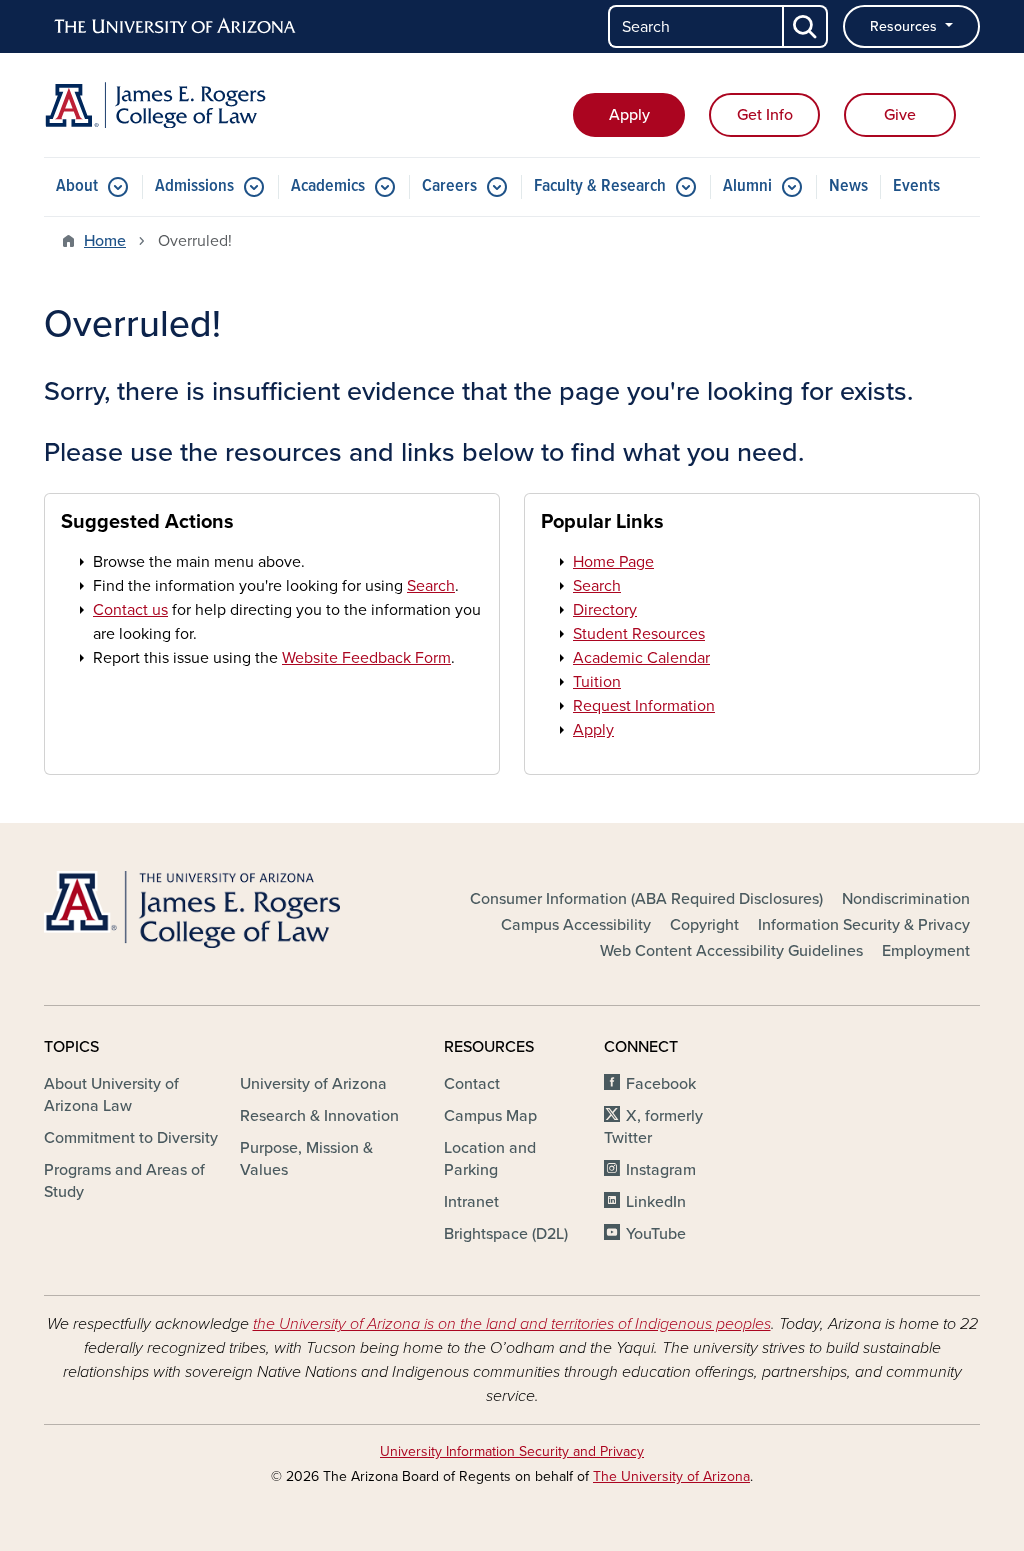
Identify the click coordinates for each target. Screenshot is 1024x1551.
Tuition (597, 682)
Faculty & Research (600, 186)
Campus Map (490, 1116)
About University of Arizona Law (111, 1095)
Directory (605, 610)
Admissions (194, 186)
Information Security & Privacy (864, 925)
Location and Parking (490, 1159)
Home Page (613, 562)
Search (431, 586)
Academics (328, 186)
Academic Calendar (641, 658)
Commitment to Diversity (131, 1138)
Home (105, 241)
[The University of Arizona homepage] (176, 27)
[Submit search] (806, 26)
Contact (472, 1084)
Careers (449, 186)
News (848, 186)
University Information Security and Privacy (512, 1451)
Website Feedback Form (366, 658)
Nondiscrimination (906, 899)
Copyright (704, 925)
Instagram (661, 1170)
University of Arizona (313, 1084)
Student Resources (639, 634)
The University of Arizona (671, 1476)
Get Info (765, 115)
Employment (926, 951)
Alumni (747, 186)
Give (900, 115)
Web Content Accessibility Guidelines (731, 951)
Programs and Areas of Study (124, 1181)
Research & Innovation (319, 1116)
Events (916, 186)
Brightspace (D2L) (506, 1234)
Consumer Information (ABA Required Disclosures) (646, 899)
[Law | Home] (192, 105)
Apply (629, 115)
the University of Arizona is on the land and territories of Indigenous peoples (512, 1324)
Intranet (471, 1202)
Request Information (644, 706)
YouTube (656, 1234)
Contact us (130, 610)
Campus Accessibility (576, 925)
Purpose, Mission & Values (306, 1159)
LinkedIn (656, 1202)
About (77, 186)
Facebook (661, 1084)
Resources (905, 26)
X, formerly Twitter (653, 1127)
